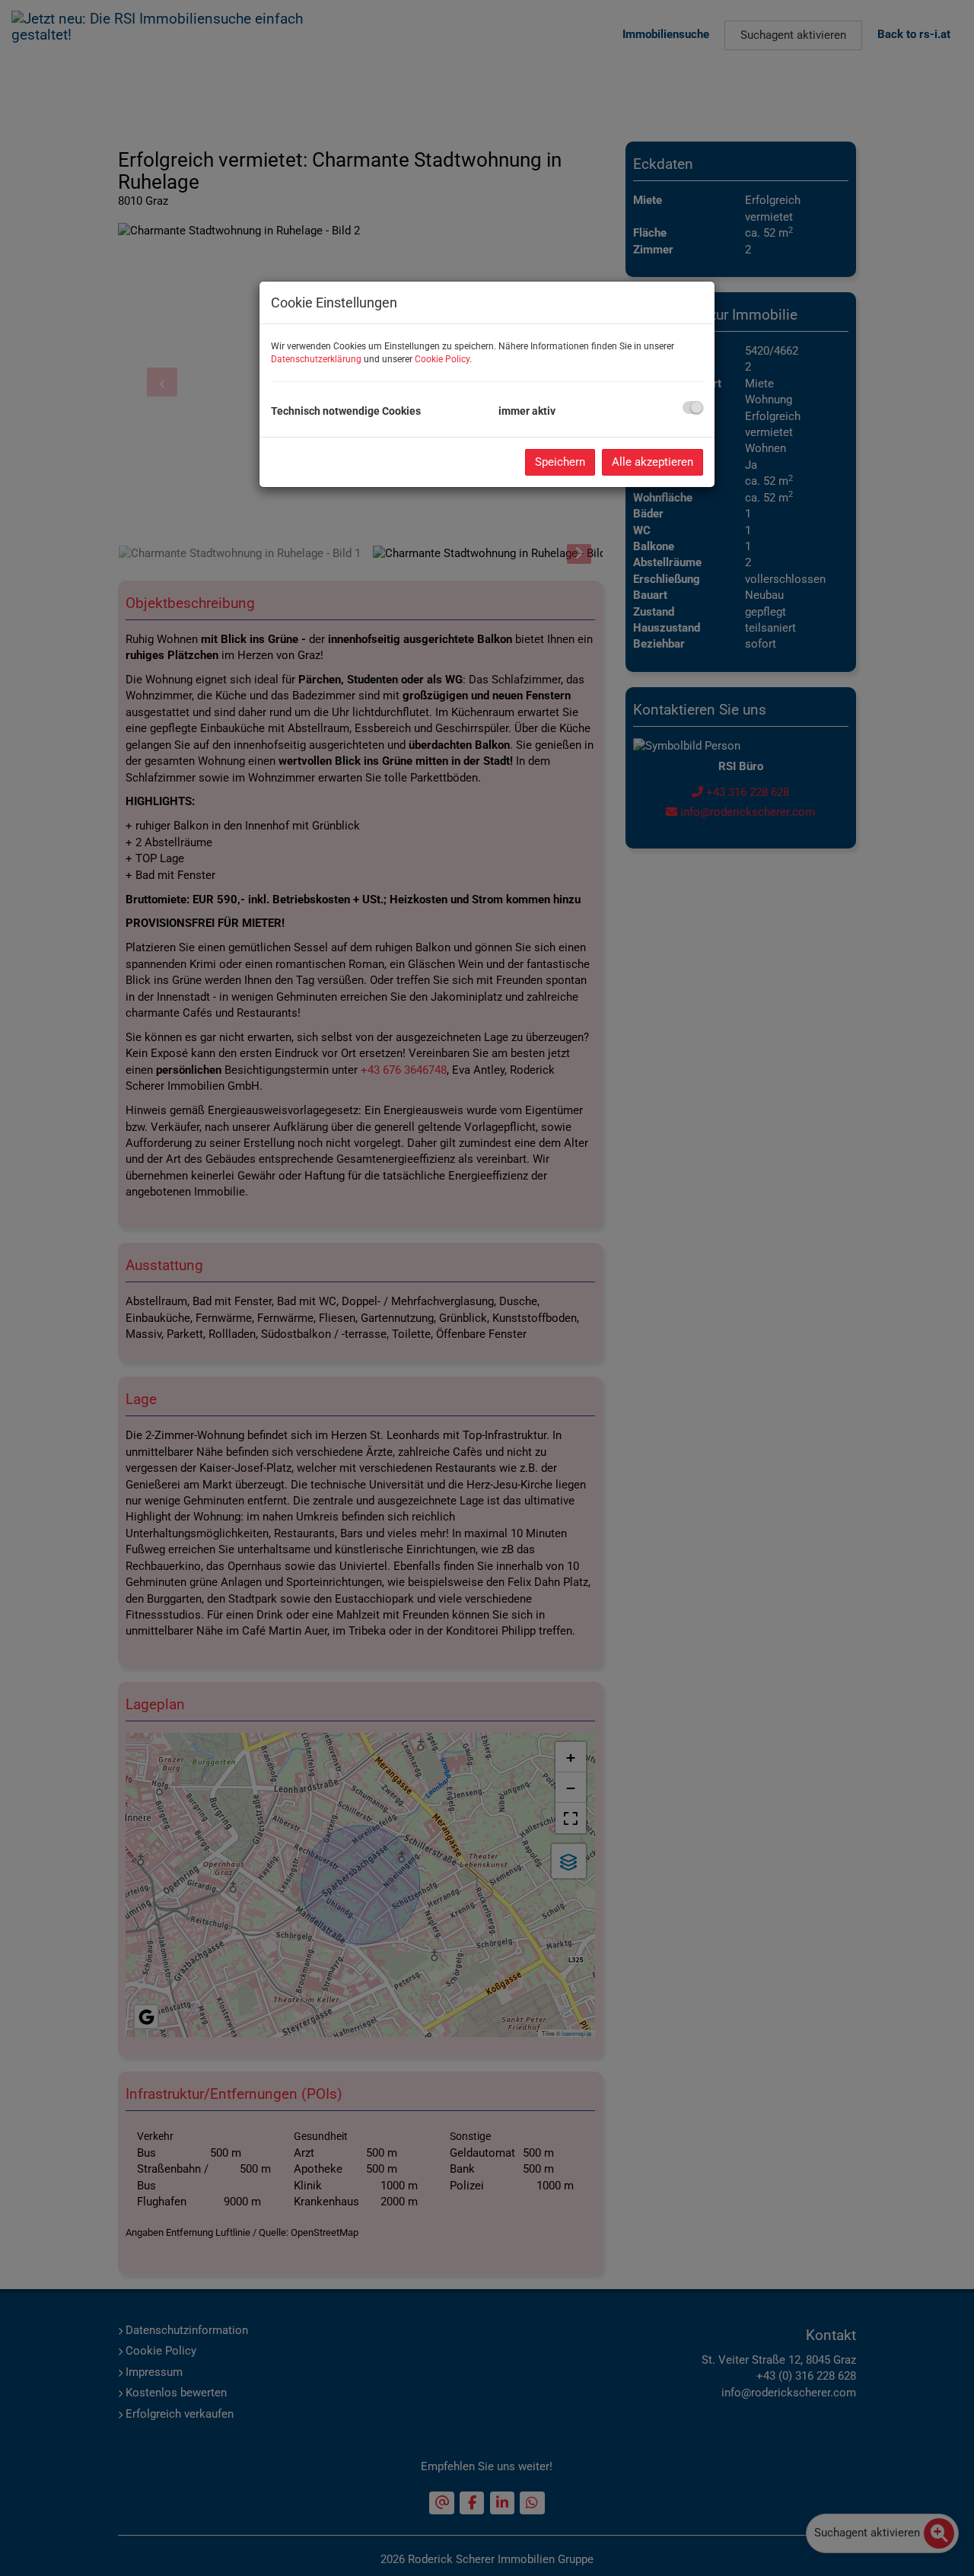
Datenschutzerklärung (316, 359)
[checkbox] (693, 408)
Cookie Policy (442, 359)
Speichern (560, 462)
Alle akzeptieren (653, 462)
